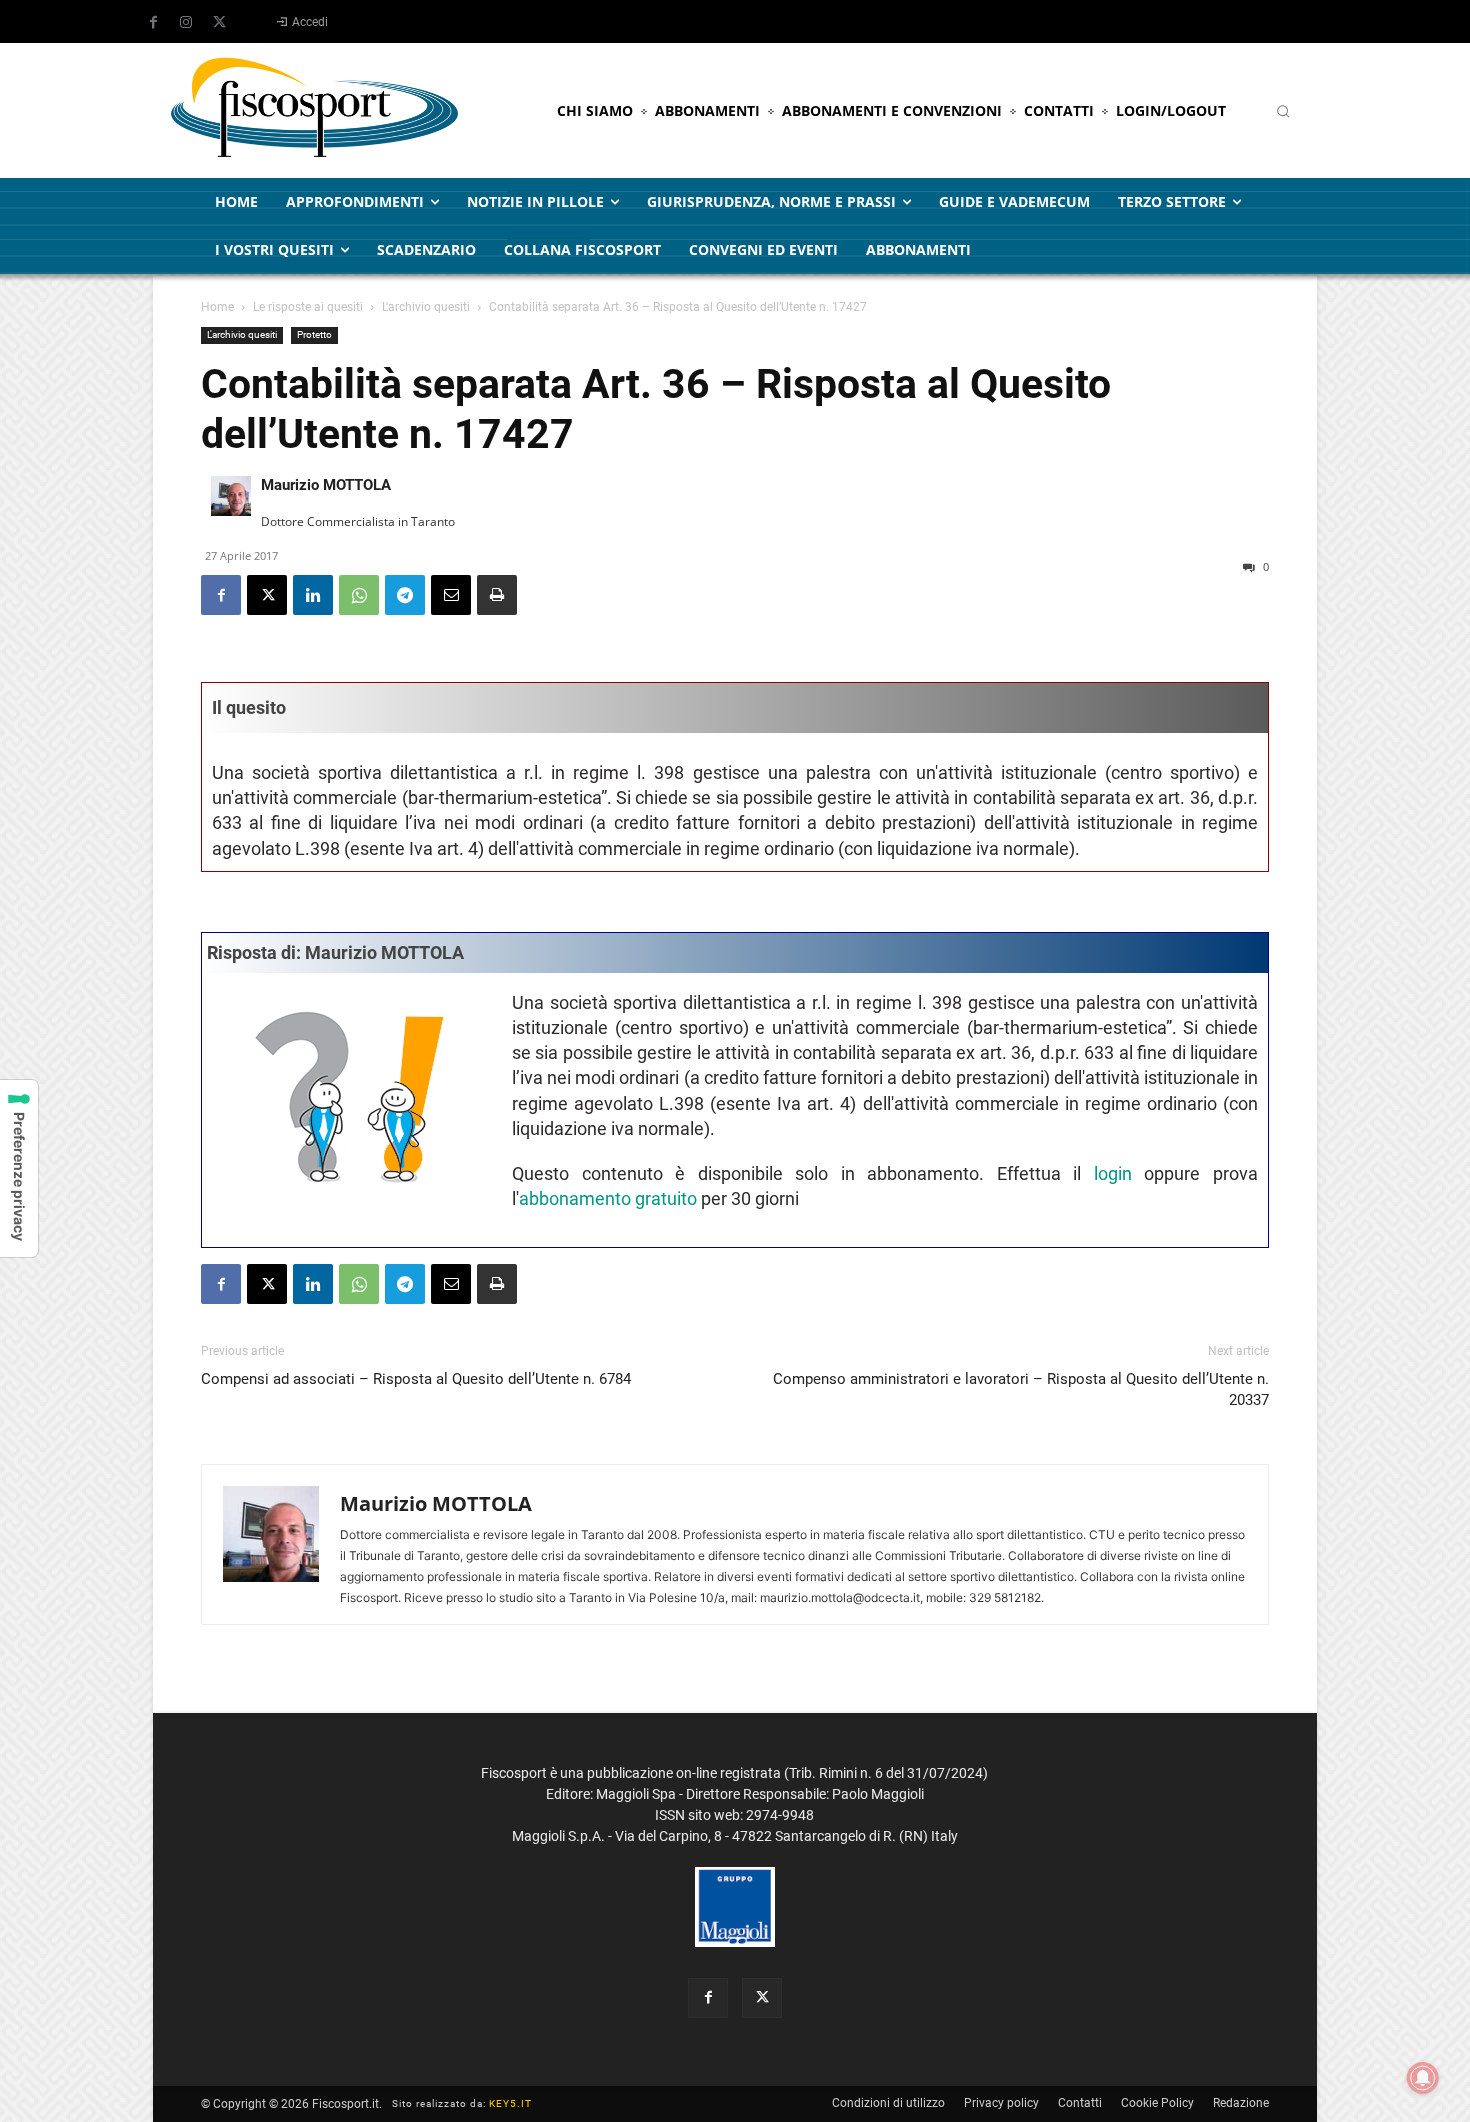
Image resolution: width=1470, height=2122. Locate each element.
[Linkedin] (313, 595)
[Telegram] (405, 595)
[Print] (497, 595)
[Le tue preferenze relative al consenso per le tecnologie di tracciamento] (19, 1168)
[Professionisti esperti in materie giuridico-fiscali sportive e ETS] (314, 110)
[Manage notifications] (1423, 2078)
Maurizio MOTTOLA (326, 485)
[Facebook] (153, 23)
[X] (219, 23)
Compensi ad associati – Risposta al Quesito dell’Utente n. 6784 (416, 1379)
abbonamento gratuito (608, 1198)
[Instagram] (186, 23)
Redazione (1241, 2103)
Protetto (314, 334)
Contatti (1080, 2103)
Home (217, 307)
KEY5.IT (510, 2103)
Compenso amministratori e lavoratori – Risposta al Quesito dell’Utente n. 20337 (1021, 1389)
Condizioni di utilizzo (888, 2103)
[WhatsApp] (359, 595)
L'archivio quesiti (426, 307)
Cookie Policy (1157, 2103)
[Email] (451, 595)
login (1113, 1173)
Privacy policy (1001, 2103)
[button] (1283, 111)
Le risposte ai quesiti (308, 307)
